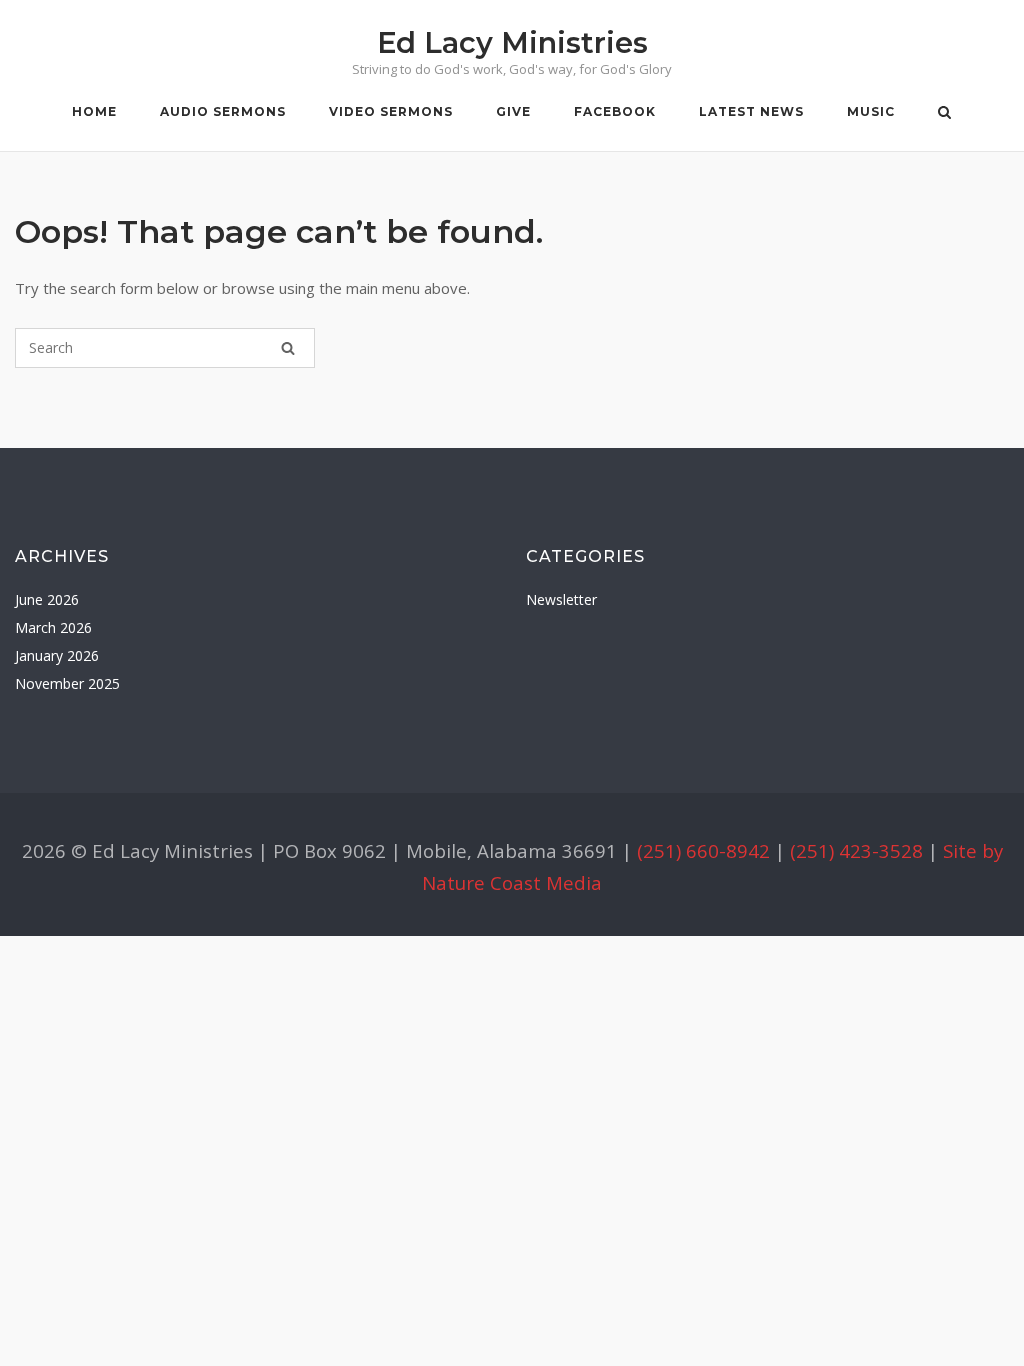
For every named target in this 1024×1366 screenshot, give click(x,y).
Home (94, 111)
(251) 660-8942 (703, 850)
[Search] (288, 348)
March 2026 (53, 627)
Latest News (751, 111)
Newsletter (561, 599)
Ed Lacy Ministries (512, 42)
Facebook (615, 111)
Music (871, 111)
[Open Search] (944, 114)
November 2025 (67, 683)
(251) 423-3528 (856, 850)
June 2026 (47, 599)
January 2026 (57, 655)
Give (513, 111)
